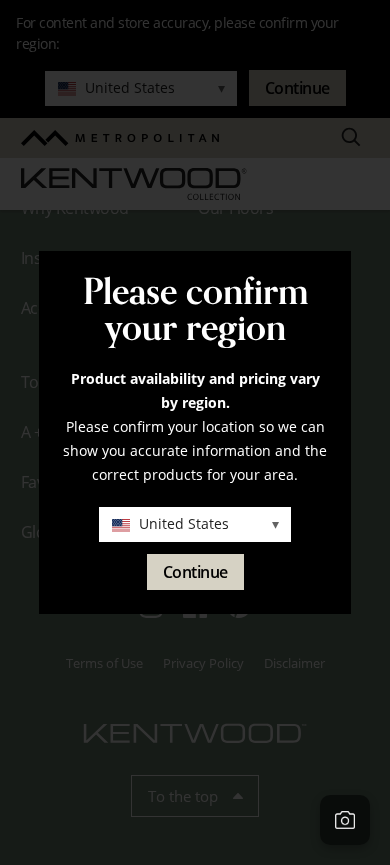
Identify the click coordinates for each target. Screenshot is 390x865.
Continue (195, 572)
